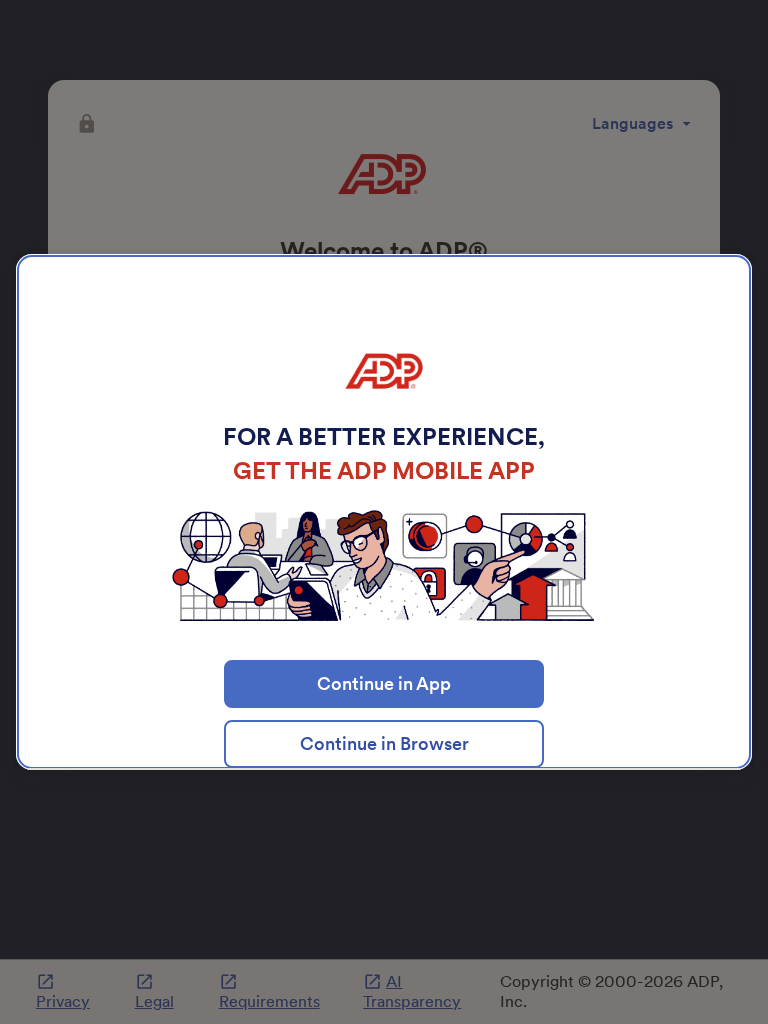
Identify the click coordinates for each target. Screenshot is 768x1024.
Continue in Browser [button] (384, 743)
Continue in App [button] (384, 683)
